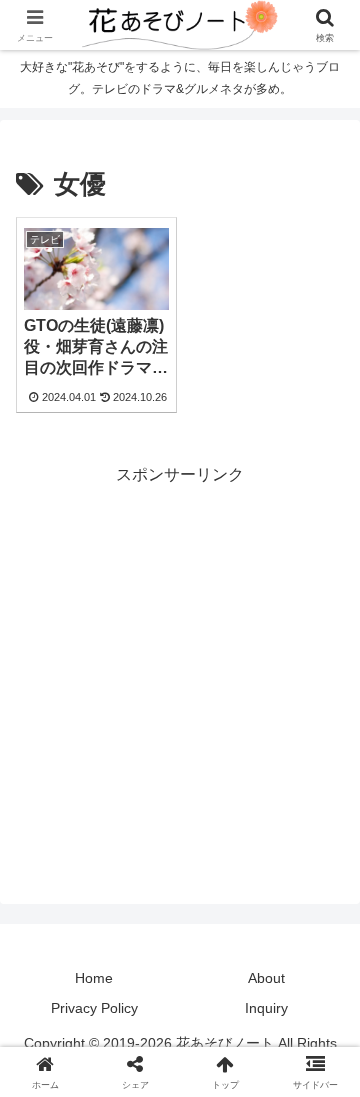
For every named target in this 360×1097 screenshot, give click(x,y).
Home (94, 978)
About (266, 978)
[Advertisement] (180, 670)
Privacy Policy (94, 1008)
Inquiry (266, 1008)
